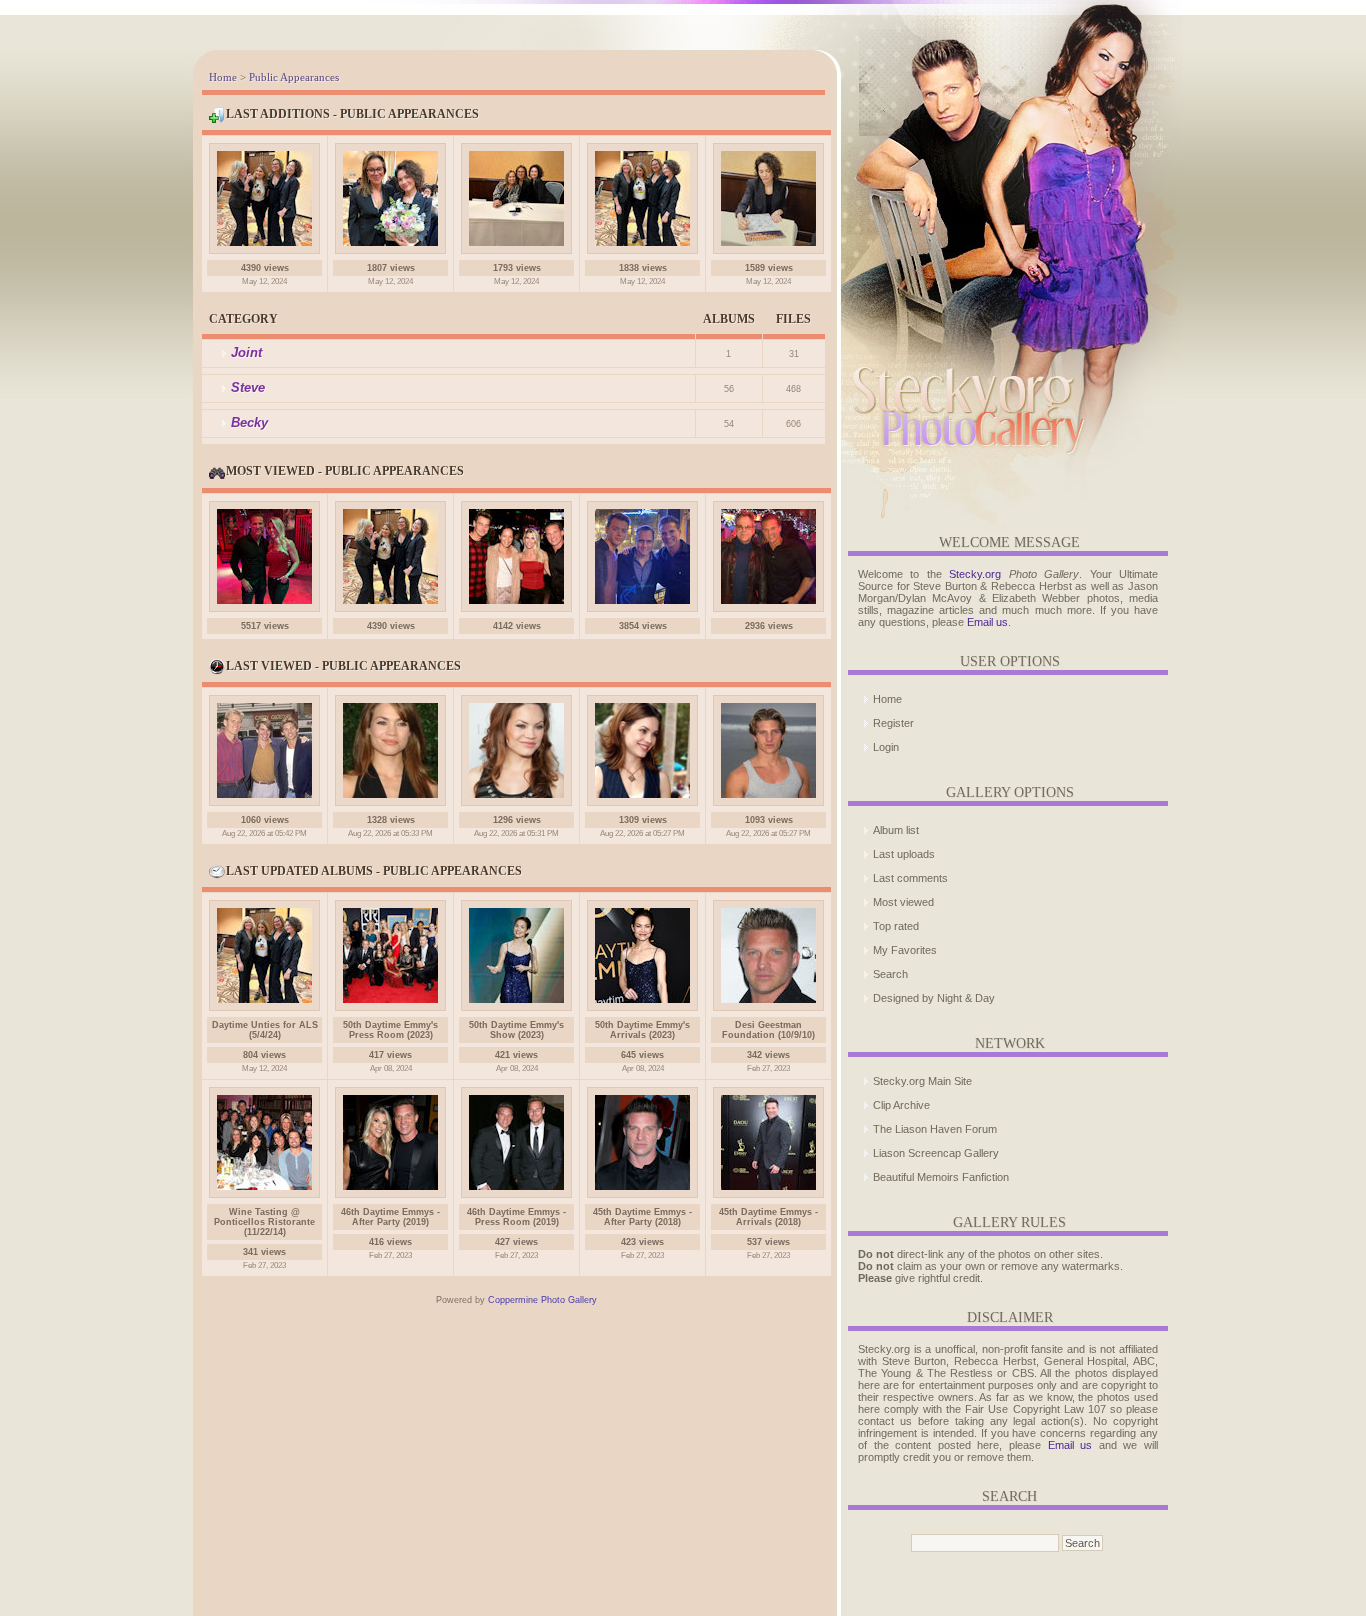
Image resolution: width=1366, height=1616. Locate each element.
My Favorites (905, 950)
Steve (248, 387)
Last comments (910, 878)
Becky (249, 422)
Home (223, 77)
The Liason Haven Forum (935, 1129)
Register (893, 723)
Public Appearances (294, 77)
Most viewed (903, 902)
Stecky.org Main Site (922, 1081)
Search (890, 974)
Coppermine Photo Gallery (542, 1300)
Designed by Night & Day (934, 998)
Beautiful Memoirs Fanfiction (941, 1177)
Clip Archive (901, 1105)
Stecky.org (975, 574)
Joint (246, 352)
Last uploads (904, 854)
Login (886, 747)
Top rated (896, 926)
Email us (987, 622)
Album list (896, 830)
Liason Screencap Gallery (936, 1153)
